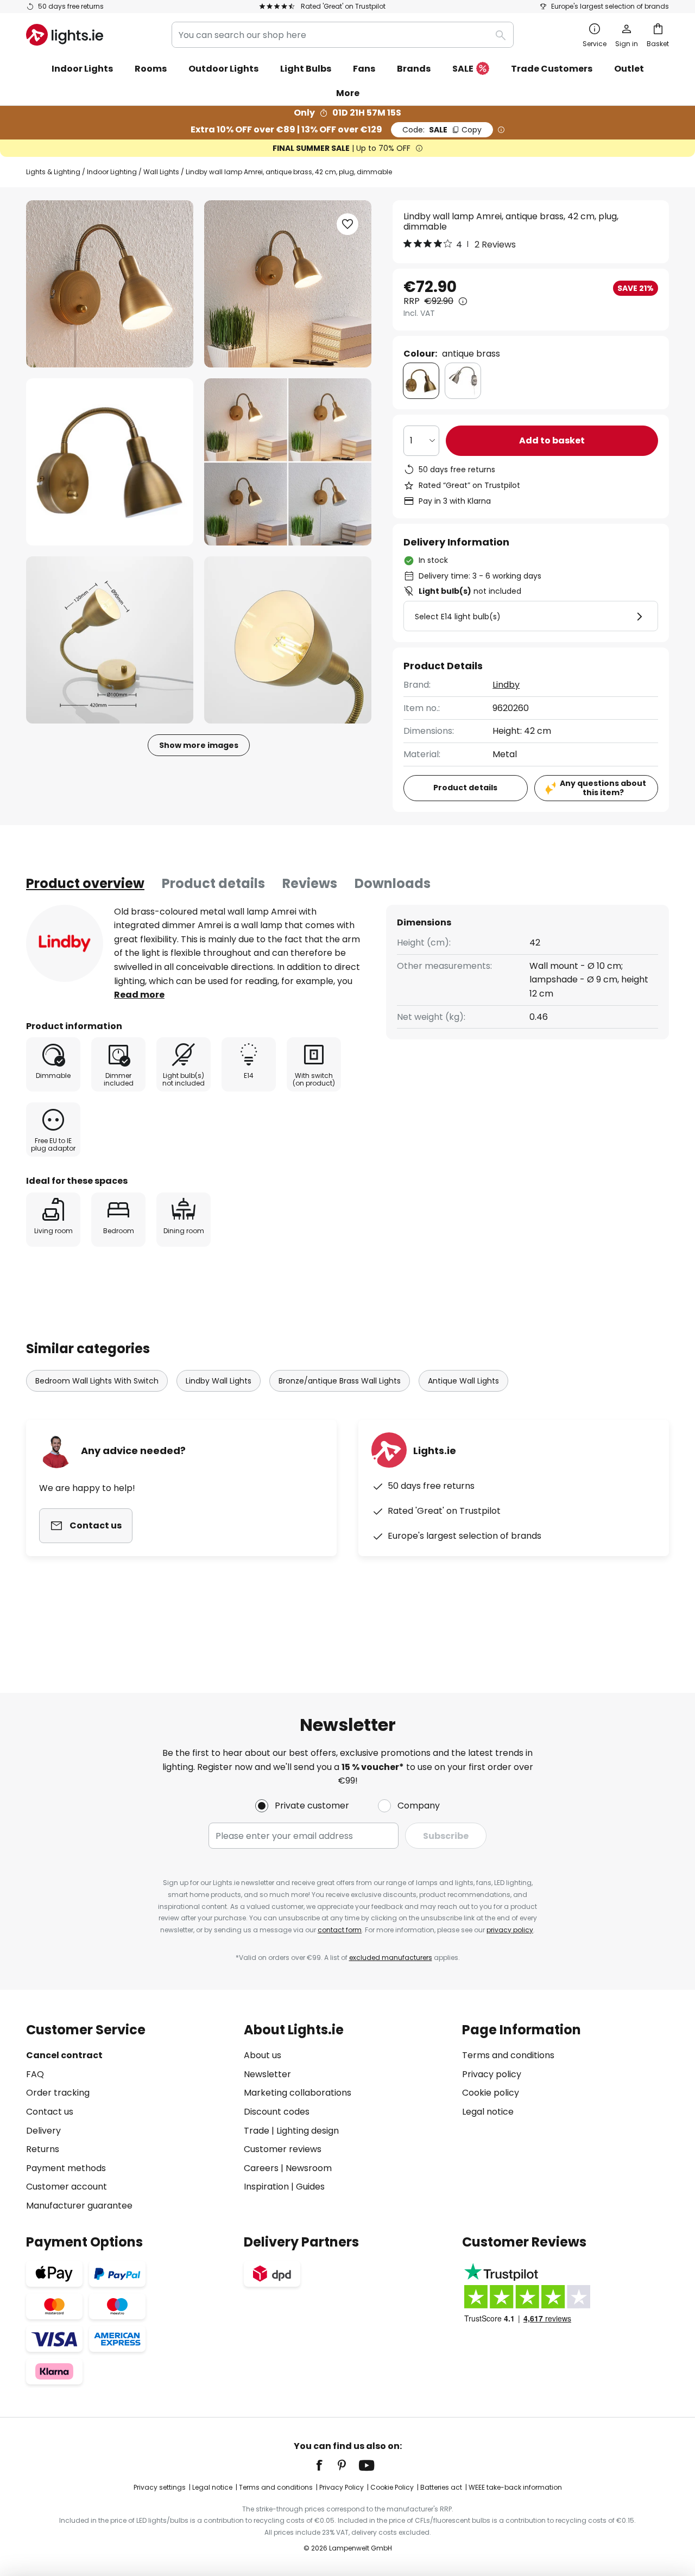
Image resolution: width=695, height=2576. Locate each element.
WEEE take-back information (515, 2487)
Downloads (393, 883)
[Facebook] (326, 2465)
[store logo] (65, 35)
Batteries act (441, 2487)
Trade (257, 2131)
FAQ (35, 2074)
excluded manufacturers (391, 1958)
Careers (261, 2168)
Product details (213, 883)
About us (263, 2055)
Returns (43, 2149)
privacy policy (510, 1930)
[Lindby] (65, 943)
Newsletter (267, 2074)
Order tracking (58, 2093)
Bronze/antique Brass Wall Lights (340, 1381)
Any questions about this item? (603, 788)
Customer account (67, 2187)
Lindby (506, 685)
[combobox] (343, 35)
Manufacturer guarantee (79, 2206)
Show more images (199, 745)
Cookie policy (491, 2093)
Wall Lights (161, 172)
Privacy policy (492, 2074)
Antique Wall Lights (463, 1381)
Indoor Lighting (112, 172)
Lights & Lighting (53, 172)
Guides (310, 2187)
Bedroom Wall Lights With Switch (97, 1381)
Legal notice (488, 2112)
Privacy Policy (342, 2487)
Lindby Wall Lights (219, 1381)
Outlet (629, 69)
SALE (463, 69)
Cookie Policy (392, 2487)
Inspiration (266, 2187)
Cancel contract (64, 2055)
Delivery (43, 2131)
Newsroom (309, 2168)
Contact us (50, 2112)
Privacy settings (160, 2487)
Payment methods (66, 2168)
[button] (110, 462)
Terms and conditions (508, 2055)
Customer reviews (283, 2149)
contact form (340, 1930)
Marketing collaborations (298, 2093)
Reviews (310, 883)
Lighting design (308, 2131)
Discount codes (277, 2112)
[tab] (85, 884)
